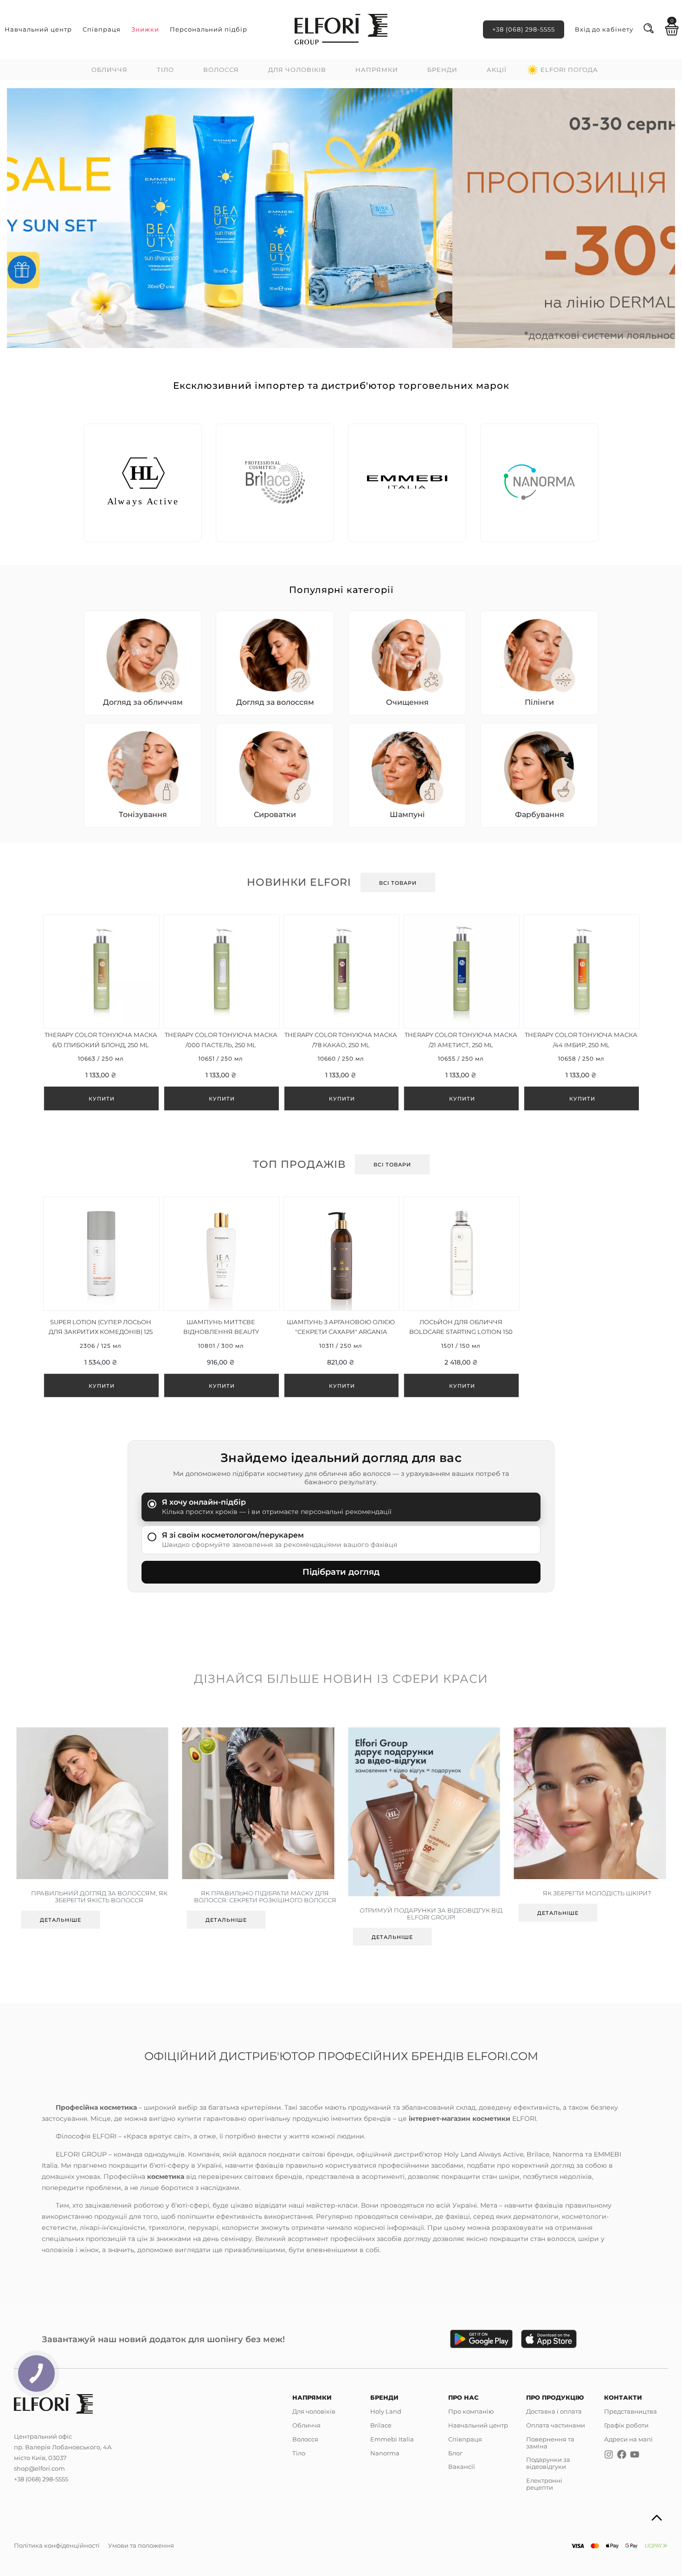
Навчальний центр (38, 29)
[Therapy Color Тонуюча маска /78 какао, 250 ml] (341, 1013)
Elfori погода (569, 70)
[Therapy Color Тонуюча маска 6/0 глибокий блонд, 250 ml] (101, 1013)
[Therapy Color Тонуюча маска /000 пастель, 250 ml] (221, 1013)
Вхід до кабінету (604, 29)
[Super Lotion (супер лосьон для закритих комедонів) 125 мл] (101, 1298)
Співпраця (102, 29)
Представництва (631, 2411)
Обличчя (109, 70)
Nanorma (385, 2453)
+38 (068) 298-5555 (524, 29)
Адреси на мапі (628, 2439)
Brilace (381, 2425)
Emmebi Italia (392, 2439)
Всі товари (398, 883)
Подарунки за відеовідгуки (548, 2463)
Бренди (442, 70)
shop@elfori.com (39, 2468)
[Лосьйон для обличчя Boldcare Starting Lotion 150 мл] (461, 1298)
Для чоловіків (297, 70)
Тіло (165, 70)
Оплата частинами (556, 2425)
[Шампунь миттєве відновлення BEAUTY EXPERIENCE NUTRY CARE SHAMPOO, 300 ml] (221, 1298)
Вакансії (462, 2467)
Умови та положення (141, 2545)
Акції (497, 70)
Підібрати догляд (341, 1572)
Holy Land (386, 2411)
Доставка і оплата (554, 2411)
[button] (21, 217)
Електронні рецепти (544, 2484)
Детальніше (68, 1920)
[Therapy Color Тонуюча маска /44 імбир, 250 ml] (581, 1013)
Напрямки (377, 70)
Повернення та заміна (550, 2443)
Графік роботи (626, 2425)
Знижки (145, 29)
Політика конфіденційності (57, 2545)
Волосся (221, 70)
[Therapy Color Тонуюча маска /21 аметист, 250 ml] (461, 1013)
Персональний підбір (209, 29)
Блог (455, 2453)
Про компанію (471, 2411)
